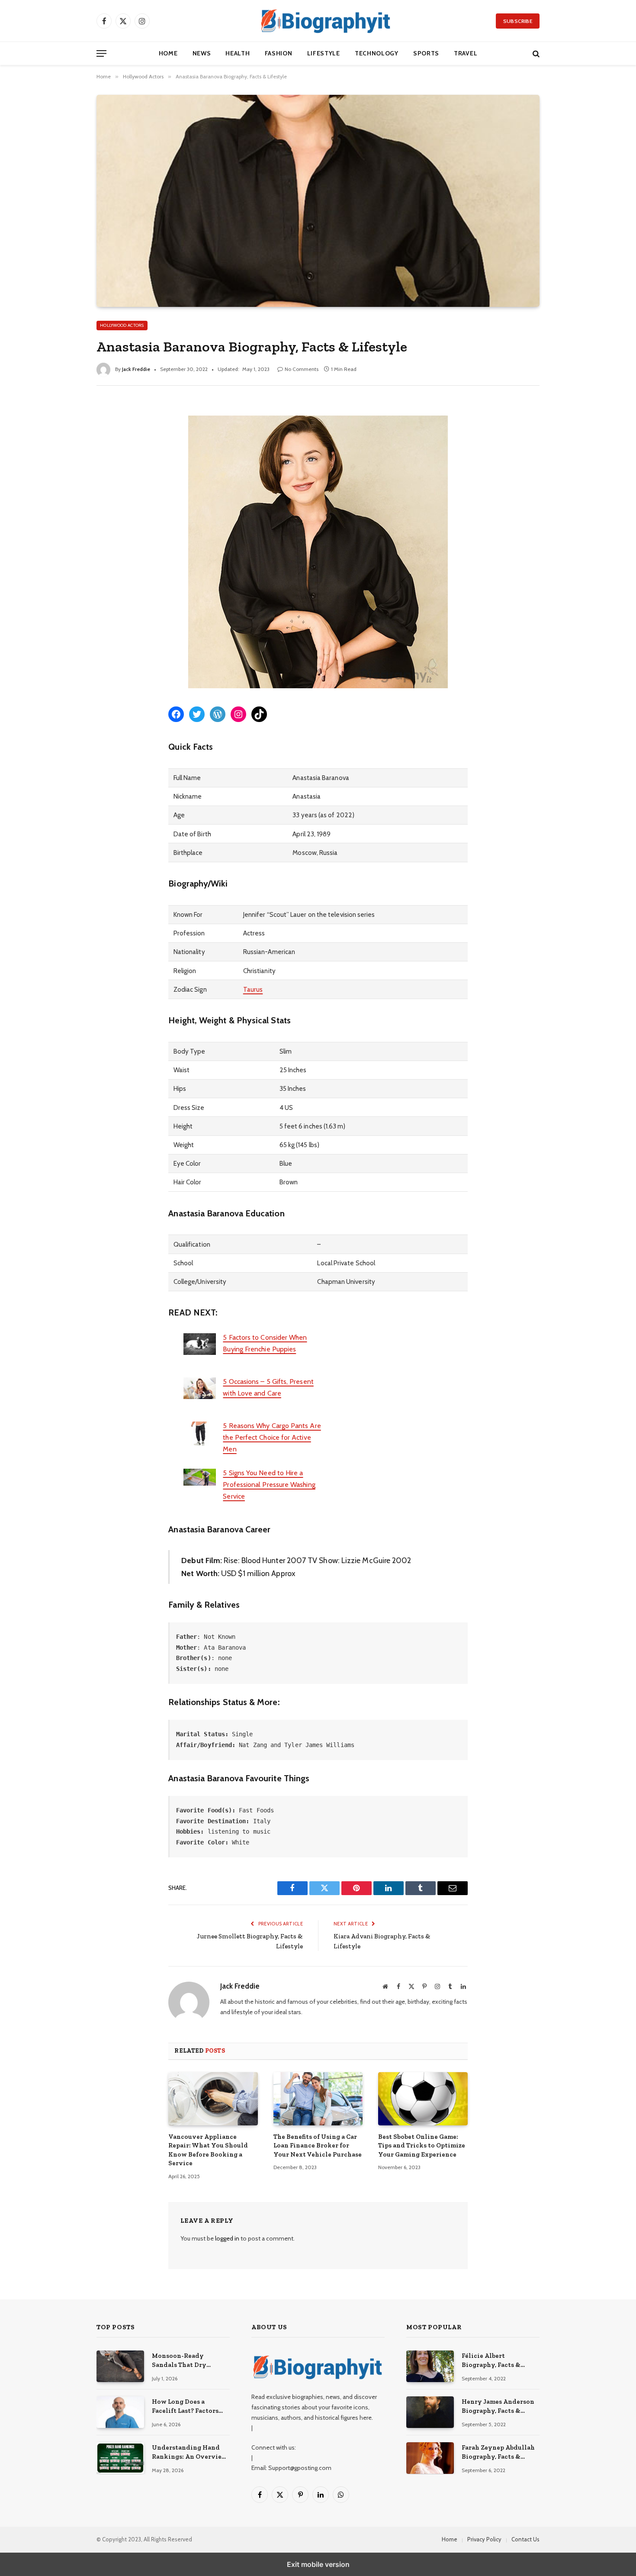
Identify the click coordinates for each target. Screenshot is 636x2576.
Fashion (279, 53)
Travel (466, 53)
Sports (426, 53)
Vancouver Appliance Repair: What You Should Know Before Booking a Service (208, 2150)
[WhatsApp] (98, 501)
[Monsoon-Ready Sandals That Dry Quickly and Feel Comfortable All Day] (120, 2366)
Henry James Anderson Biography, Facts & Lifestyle (498, 2407)
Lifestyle (324, 53)
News (202, 53)
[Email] (98, 519)
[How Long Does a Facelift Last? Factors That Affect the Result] (120, 2412)
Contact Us (525, 2539)
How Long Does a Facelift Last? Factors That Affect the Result (186, 2407)
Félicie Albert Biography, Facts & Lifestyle (491, 2361)
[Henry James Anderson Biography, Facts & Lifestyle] (430, 2412)
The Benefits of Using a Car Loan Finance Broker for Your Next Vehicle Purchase (318, 2146)
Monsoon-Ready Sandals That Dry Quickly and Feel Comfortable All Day (184, 2361)
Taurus (253, 989)
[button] (101, 53)
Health (238, 53)
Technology (377, 53)
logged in (227, 2238)
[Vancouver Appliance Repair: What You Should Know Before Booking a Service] (213, 2099)
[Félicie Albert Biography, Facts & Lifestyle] (430, 2366)
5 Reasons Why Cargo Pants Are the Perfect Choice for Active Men (272, 1437)
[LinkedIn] (98, 465)
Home (168, 53)
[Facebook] (98, 429)
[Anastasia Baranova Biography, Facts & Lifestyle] (318, 201)
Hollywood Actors (122, 325)
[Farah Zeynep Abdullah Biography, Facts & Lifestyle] (430, 2458)
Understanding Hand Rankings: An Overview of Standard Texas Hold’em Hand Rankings (190, 2453)
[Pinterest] (98, 483)
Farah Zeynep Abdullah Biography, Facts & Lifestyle (498, 2453)
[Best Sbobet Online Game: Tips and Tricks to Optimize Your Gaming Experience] (423, 2099)
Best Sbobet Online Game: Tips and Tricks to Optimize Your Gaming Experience (422, 2146)
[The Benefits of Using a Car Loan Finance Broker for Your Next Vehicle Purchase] (318, 2099)
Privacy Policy (484, 2539)
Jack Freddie (136, 369)
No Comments (302, 369)
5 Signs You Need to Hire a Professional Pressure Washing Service (269, 1485)
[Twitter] (98, 447)
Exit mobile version (318, 2564)
